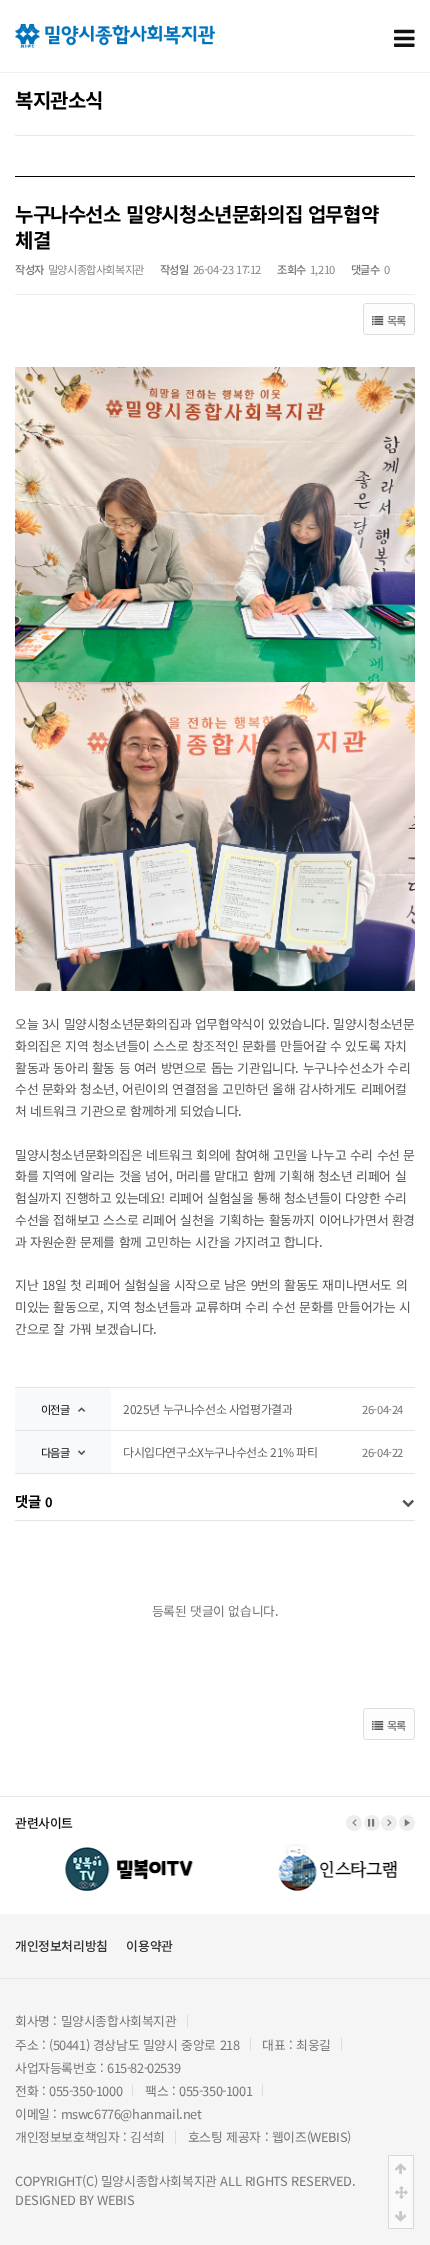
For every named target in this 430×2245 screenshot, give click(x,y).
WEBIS (115, 2199)
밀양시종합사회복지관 (159, 2180)
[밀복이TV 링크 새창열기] (113, 1853)
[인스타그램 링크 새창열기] (318, 1853)
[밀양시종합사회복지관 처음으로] (115, 33)
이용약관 (149, 1945)
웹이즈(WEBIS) (311, 2136)
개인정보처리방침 (61, 1945)
